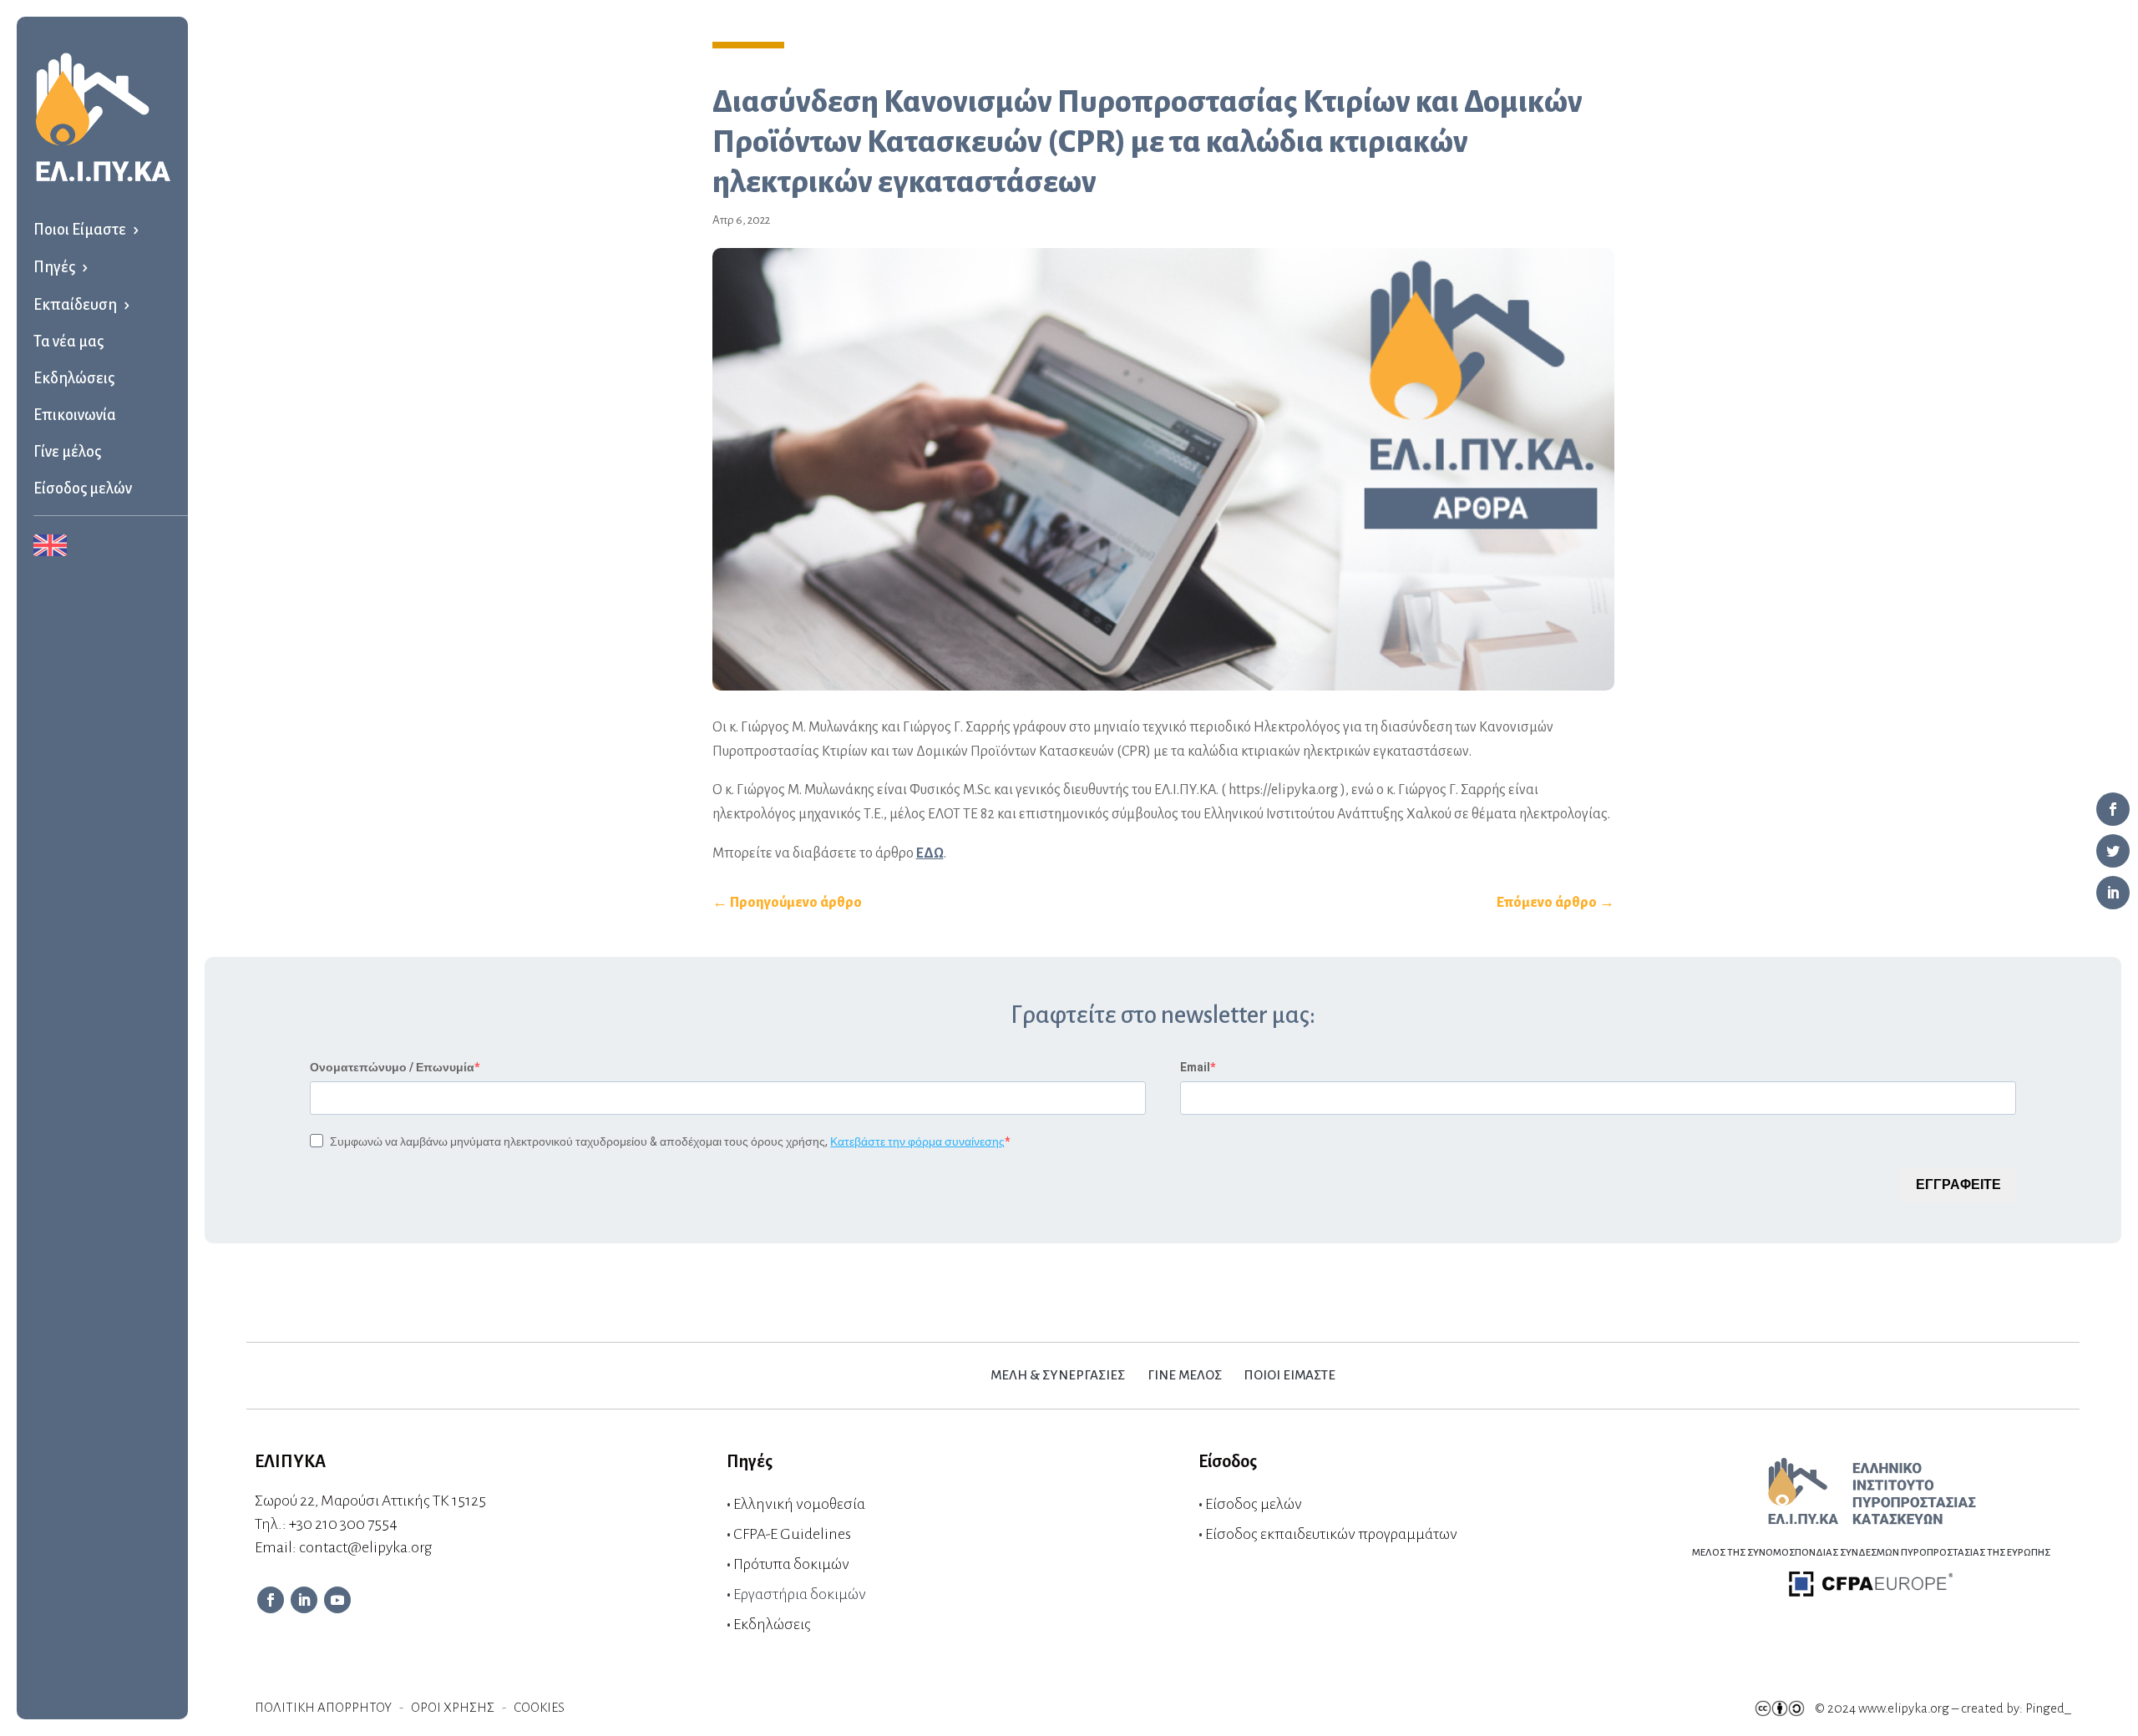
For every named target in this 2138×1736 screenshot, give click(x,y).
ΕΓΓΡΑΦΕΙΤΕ (1958, 1184)
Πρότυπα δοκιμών (791, 1564)
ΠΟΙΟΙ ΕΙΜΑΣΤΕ (1290, 1375)
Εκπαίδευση (75, 305)
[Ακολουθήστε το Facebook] (271, 1600)
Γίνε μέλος (67, 452)
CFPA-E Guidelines (792, 1534)
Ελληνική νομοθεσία (799, 1504)
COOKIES (539, 1707)
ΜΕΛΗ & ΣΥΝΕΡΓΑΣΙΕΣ (1058, 1375)
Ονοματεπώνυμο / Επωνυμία (392, 1067)
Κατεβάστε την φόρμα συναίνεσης (917, 1141)
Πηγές (54, 267)
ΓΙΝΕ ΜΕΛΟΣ (1185, 1375)
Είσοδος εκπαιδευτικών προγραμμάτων (1331, 1534)
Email (1195, 1067)
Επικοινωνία (75, 415)
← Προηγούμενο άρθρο (787, 903)
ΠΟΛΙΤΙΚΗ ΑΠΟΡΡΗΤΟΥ (323, 1707)
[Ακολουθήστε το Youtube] (337, 1600)
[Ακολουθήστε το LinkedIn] (304, 1600)
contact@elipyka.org (365, 1547)
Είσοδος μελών (83, 488)
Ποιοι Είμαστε (80, 230)
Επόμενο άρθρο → (1555, 903)
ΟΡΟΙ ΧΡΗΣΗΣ (453, 1707)
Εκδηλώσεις (74, 378)
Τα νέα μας (68, 342)
